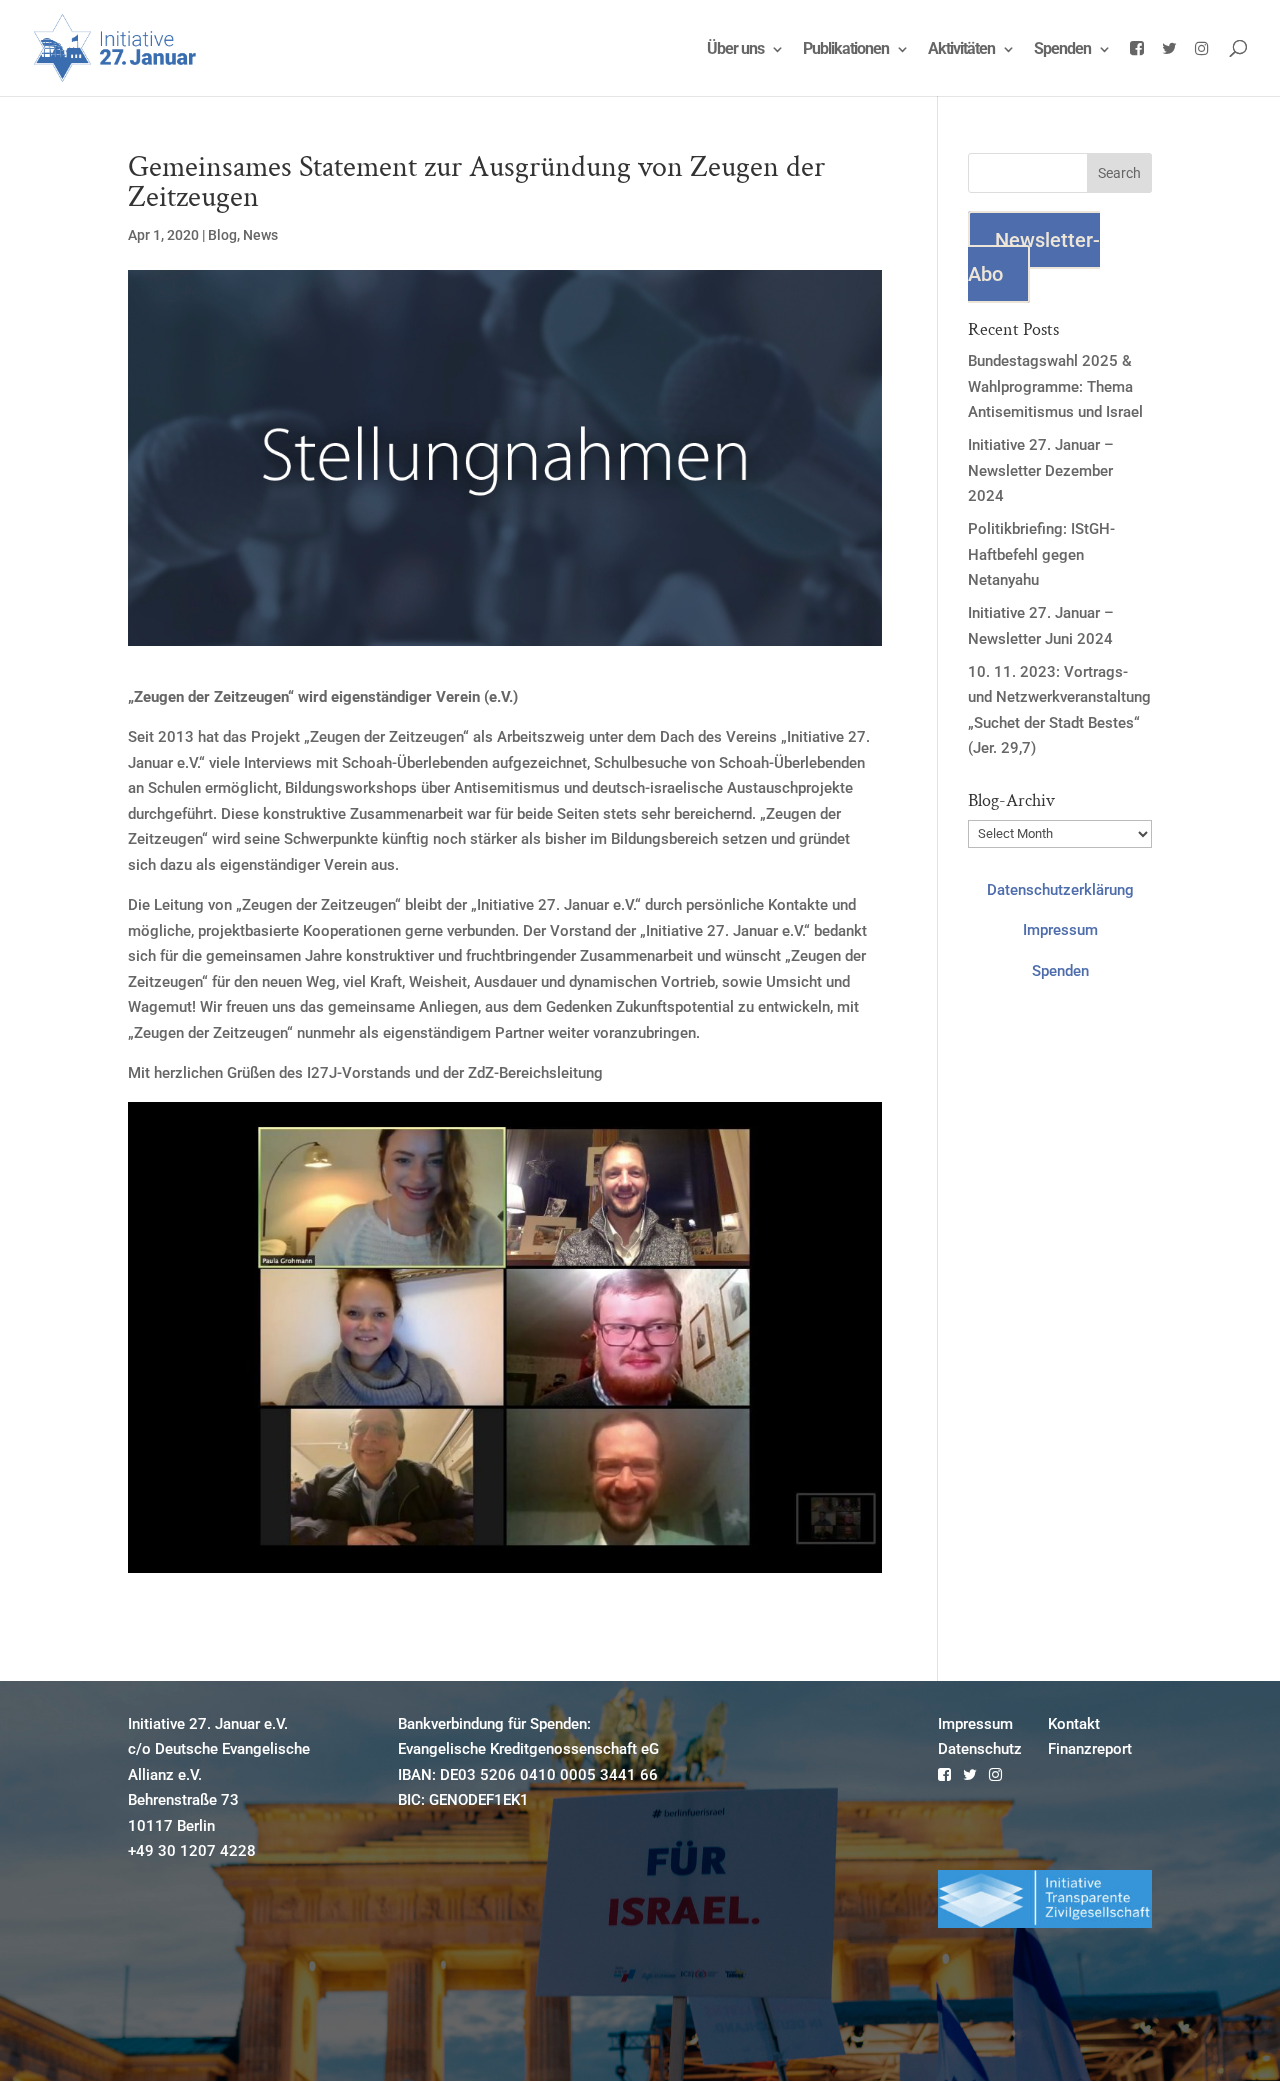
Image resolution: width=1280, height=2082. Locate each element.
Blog (222, 235)
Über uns (735, 50)
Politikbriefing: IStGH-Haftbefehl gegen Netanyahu (1041, 554)
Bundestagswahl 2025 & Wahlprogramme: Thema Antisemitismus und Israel (1055, 386)
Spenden (1062, 50)
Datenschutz (980, 1749)
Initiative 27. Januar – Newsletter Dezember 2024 (1041, 470)
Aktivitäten (961, 50)
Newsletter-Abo (1034, 257)
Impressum (1060, 930)
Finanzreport (1090, 1749)
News (260, 235)
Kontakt (1074, 1724)
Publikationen (846, 50)
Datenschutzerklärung (1060, 890)
